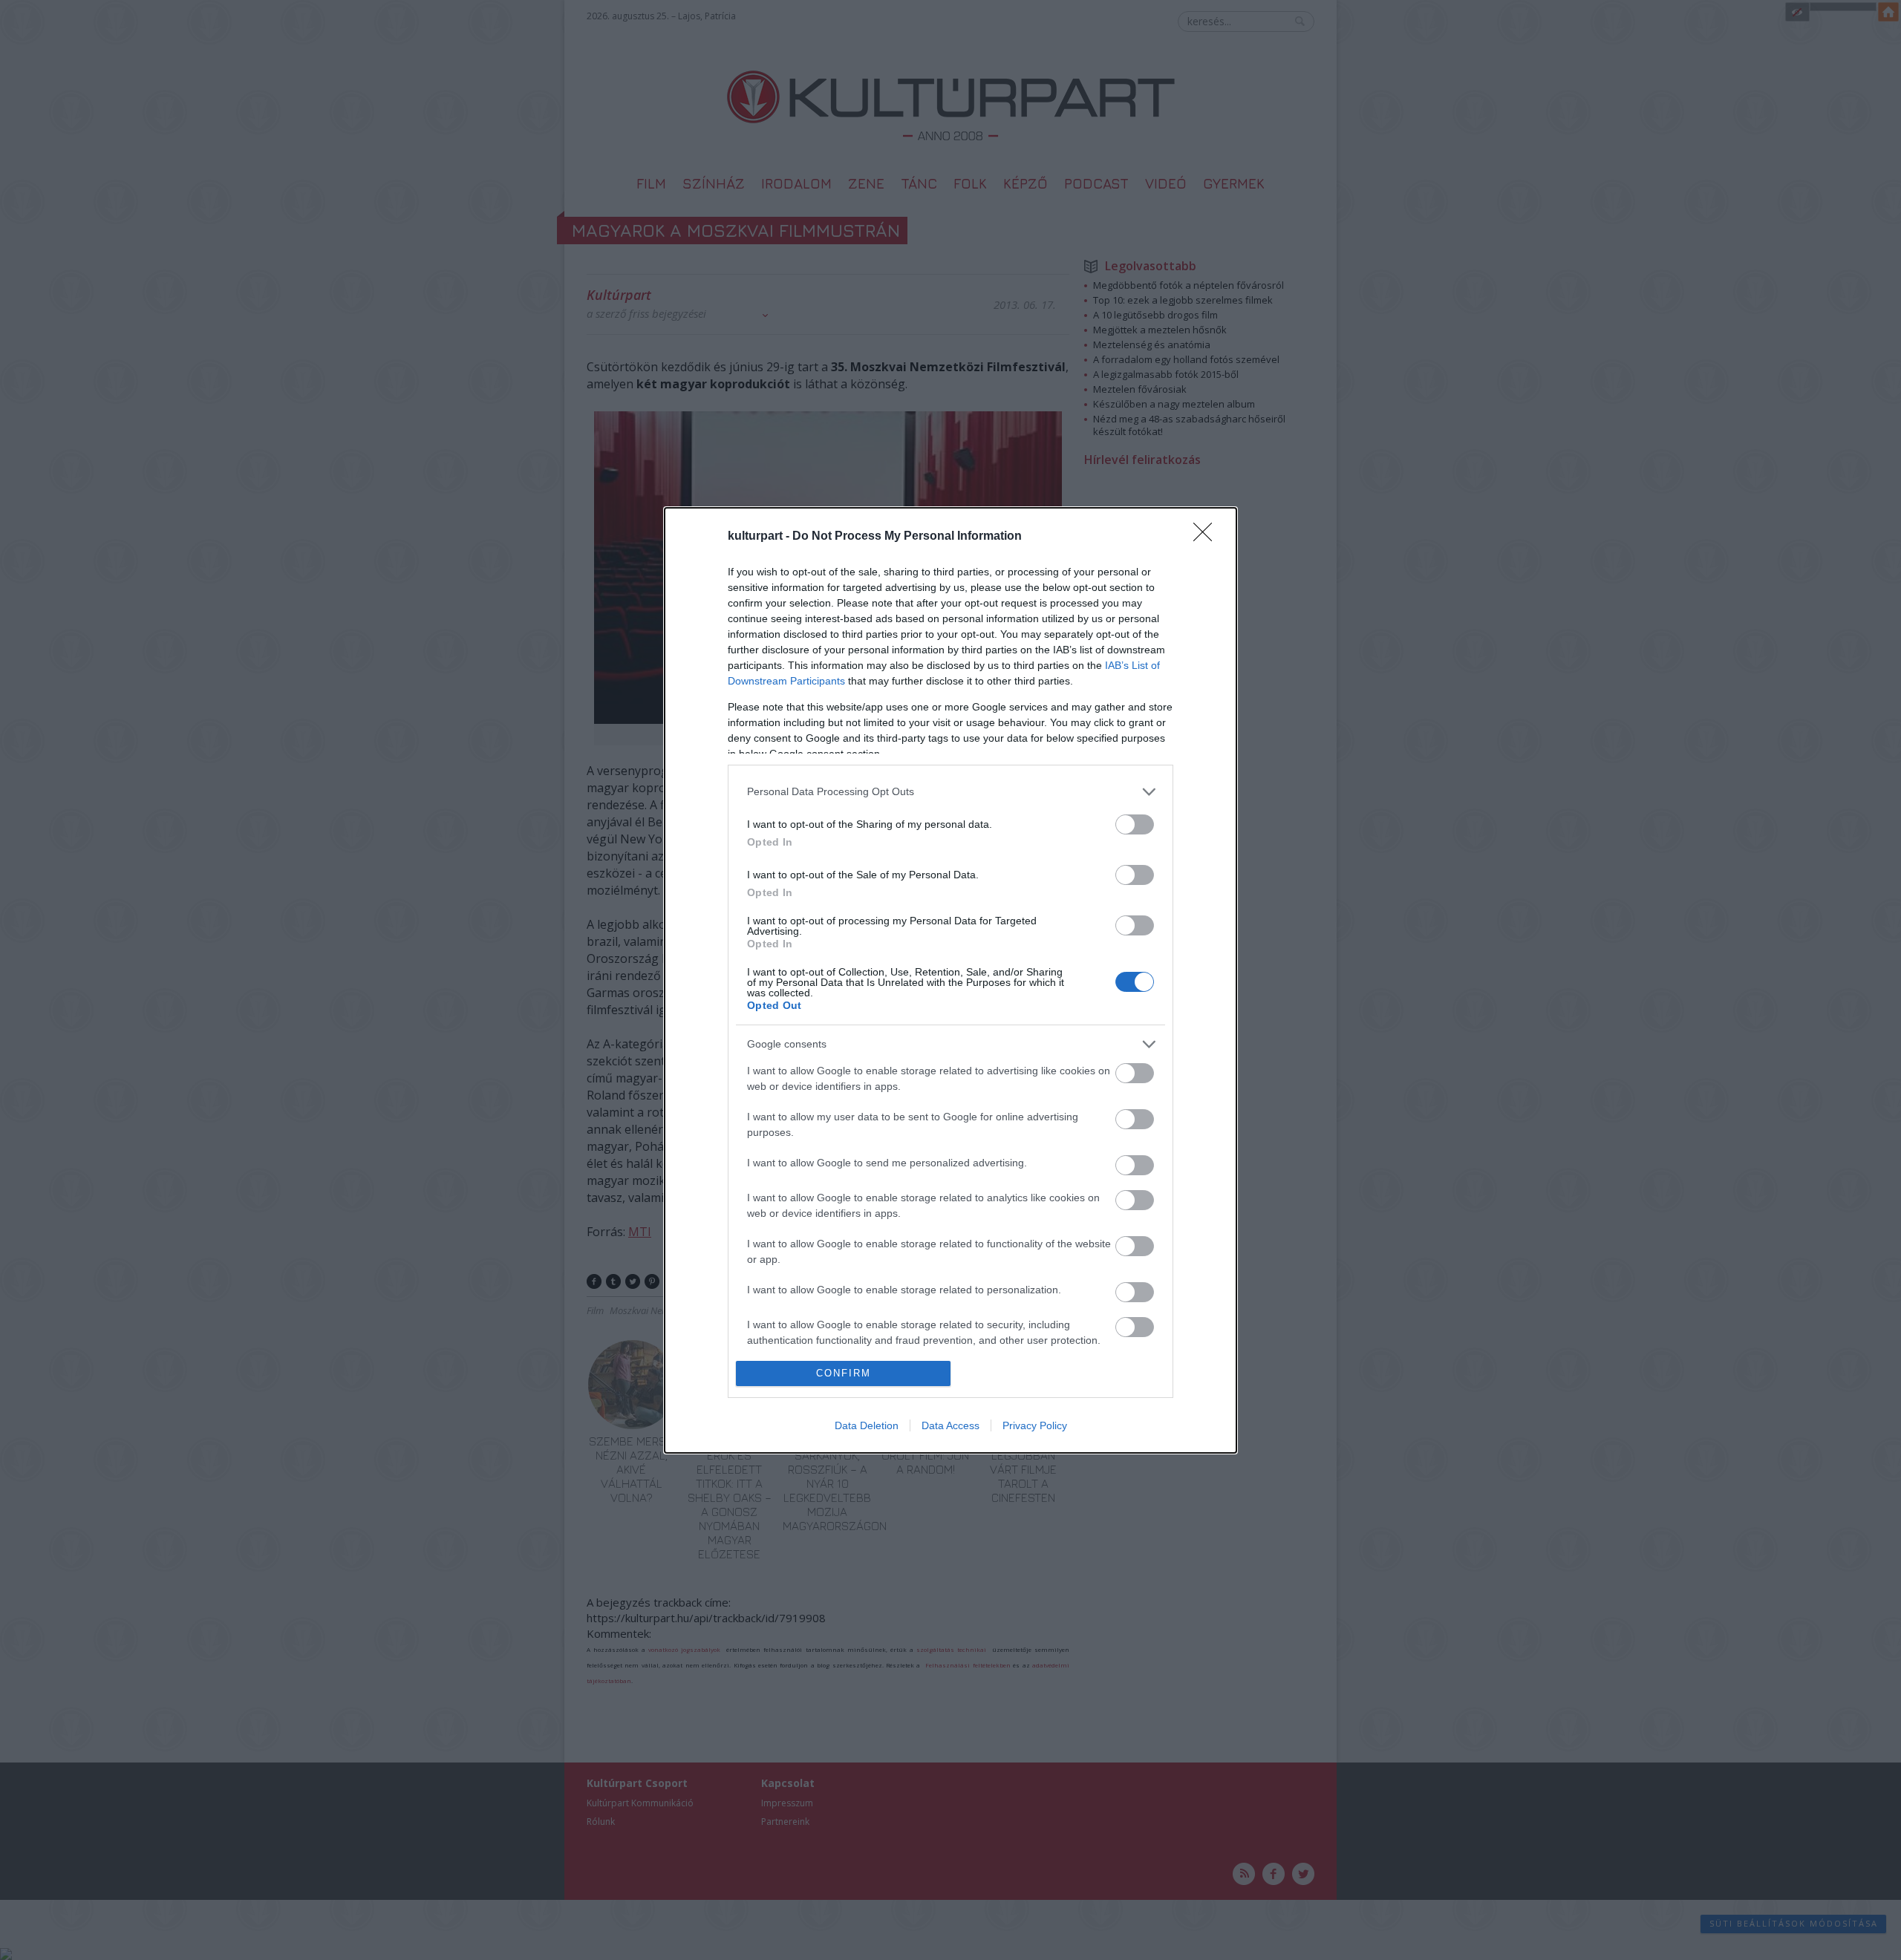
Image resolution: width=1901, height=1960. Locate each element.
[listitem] (950, 792)
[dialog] (950, 980)
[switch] (1135, 824)
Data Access (950, 1425)
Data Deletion (867, 1425)
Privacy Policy (1035, 1425)
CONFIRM (844, 1373)
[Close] (1207, 537)
